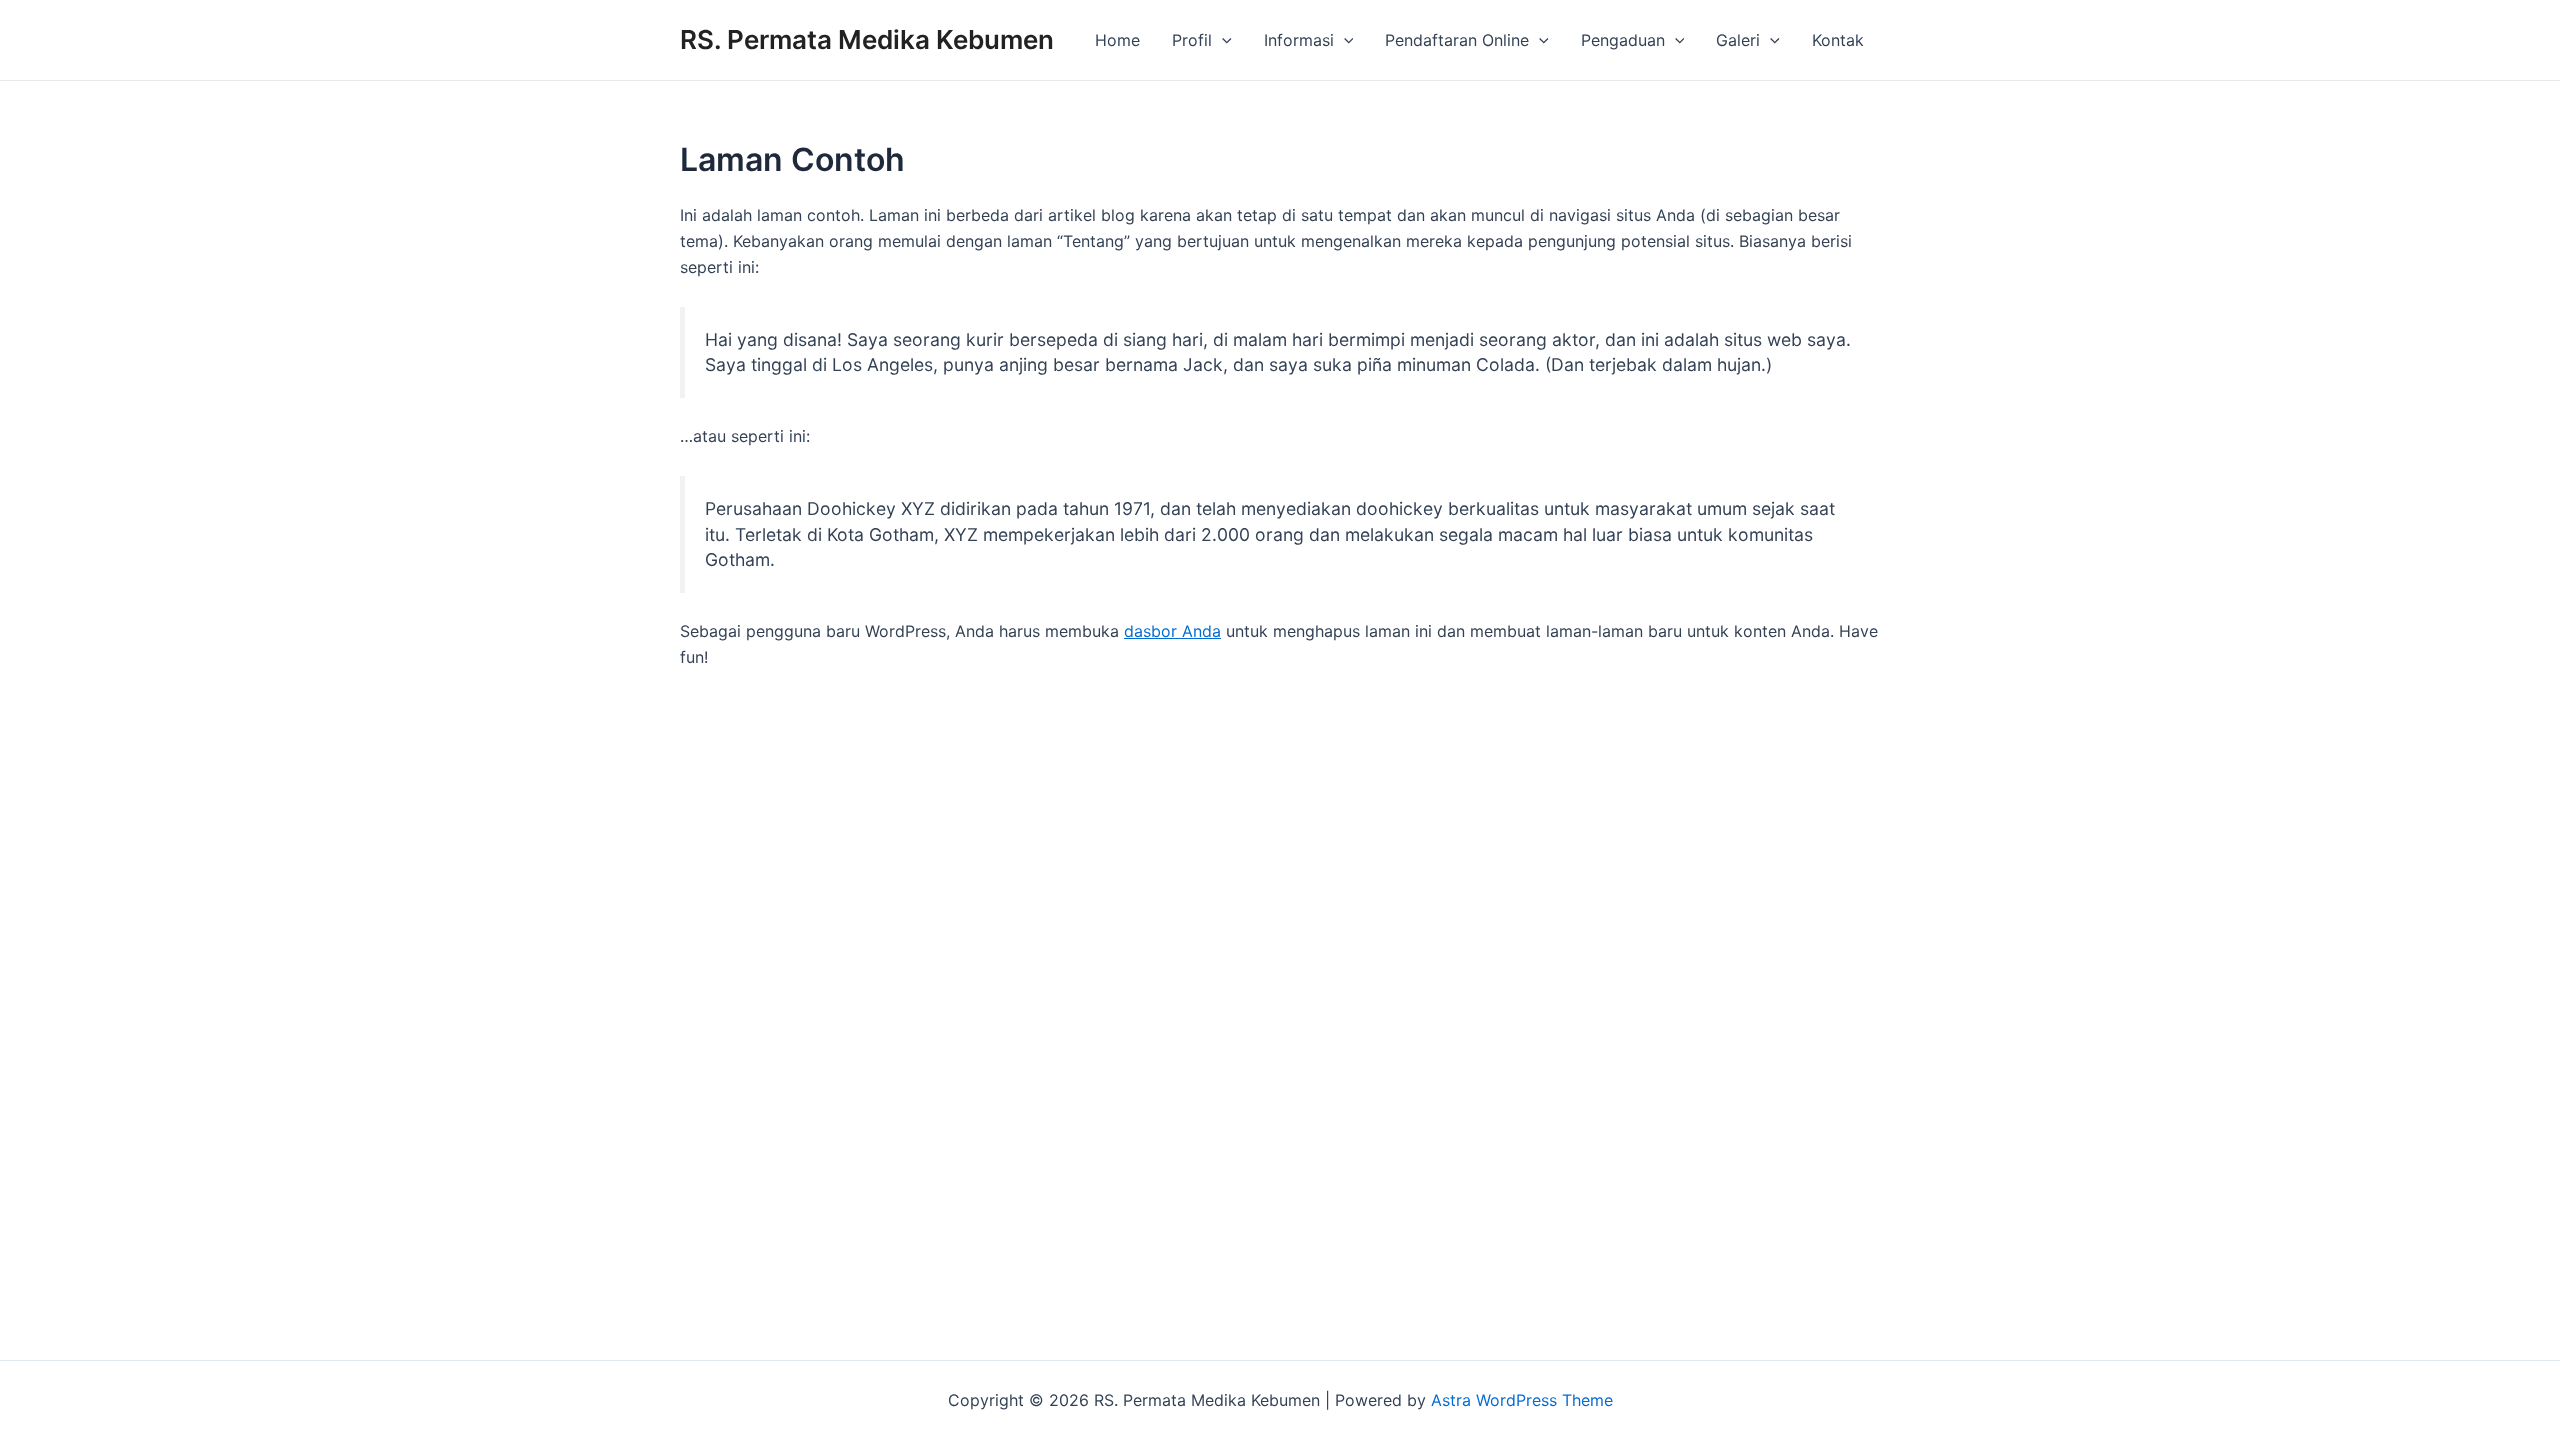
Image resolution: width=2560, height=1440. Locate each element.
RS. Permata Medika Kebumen (867, 39)
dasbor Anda (1172, 631)
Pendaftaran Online (1457, 40)
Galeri (1738, 40)
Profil (1192, 40)
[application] (1222, 40)
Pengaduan (1623, 40)
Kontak (1838, 40)
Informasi (1299, 40)
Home (1117, 40)
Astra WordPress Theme (1522, 1400)
